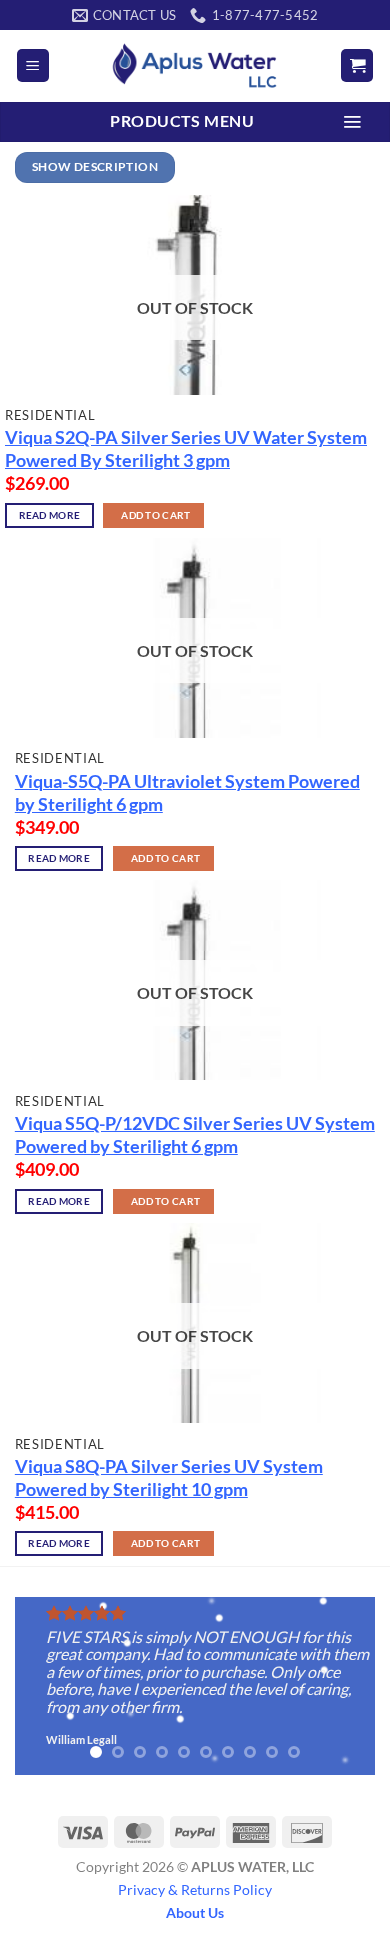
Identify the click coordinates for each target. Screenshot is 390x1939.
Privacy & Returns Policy (195, 1889)
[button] (33, 65)
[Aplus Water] (195, 65)
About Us (195, 1912)
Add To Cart (155, 515)
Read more (50, 515)
